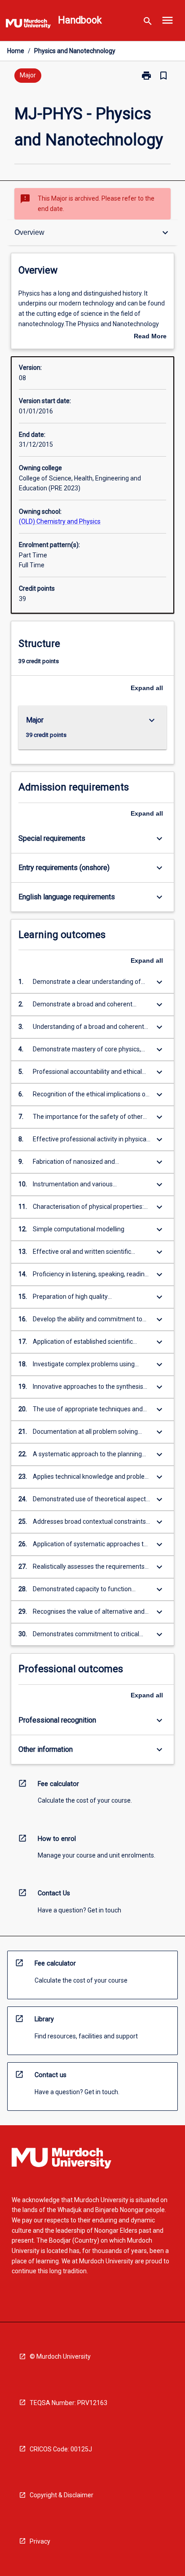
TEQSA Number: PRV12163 (68, 2403)
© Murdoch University (60, 2356)
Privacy (40, 2541)
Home (16, 51)
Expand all (147, 688)
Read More (150, 337)
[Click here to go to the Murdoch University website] (28, 25)
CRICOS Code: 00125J (61, 2449)
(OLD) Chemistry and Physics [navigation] (60, 521)
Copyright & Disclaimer (62, 2495)
